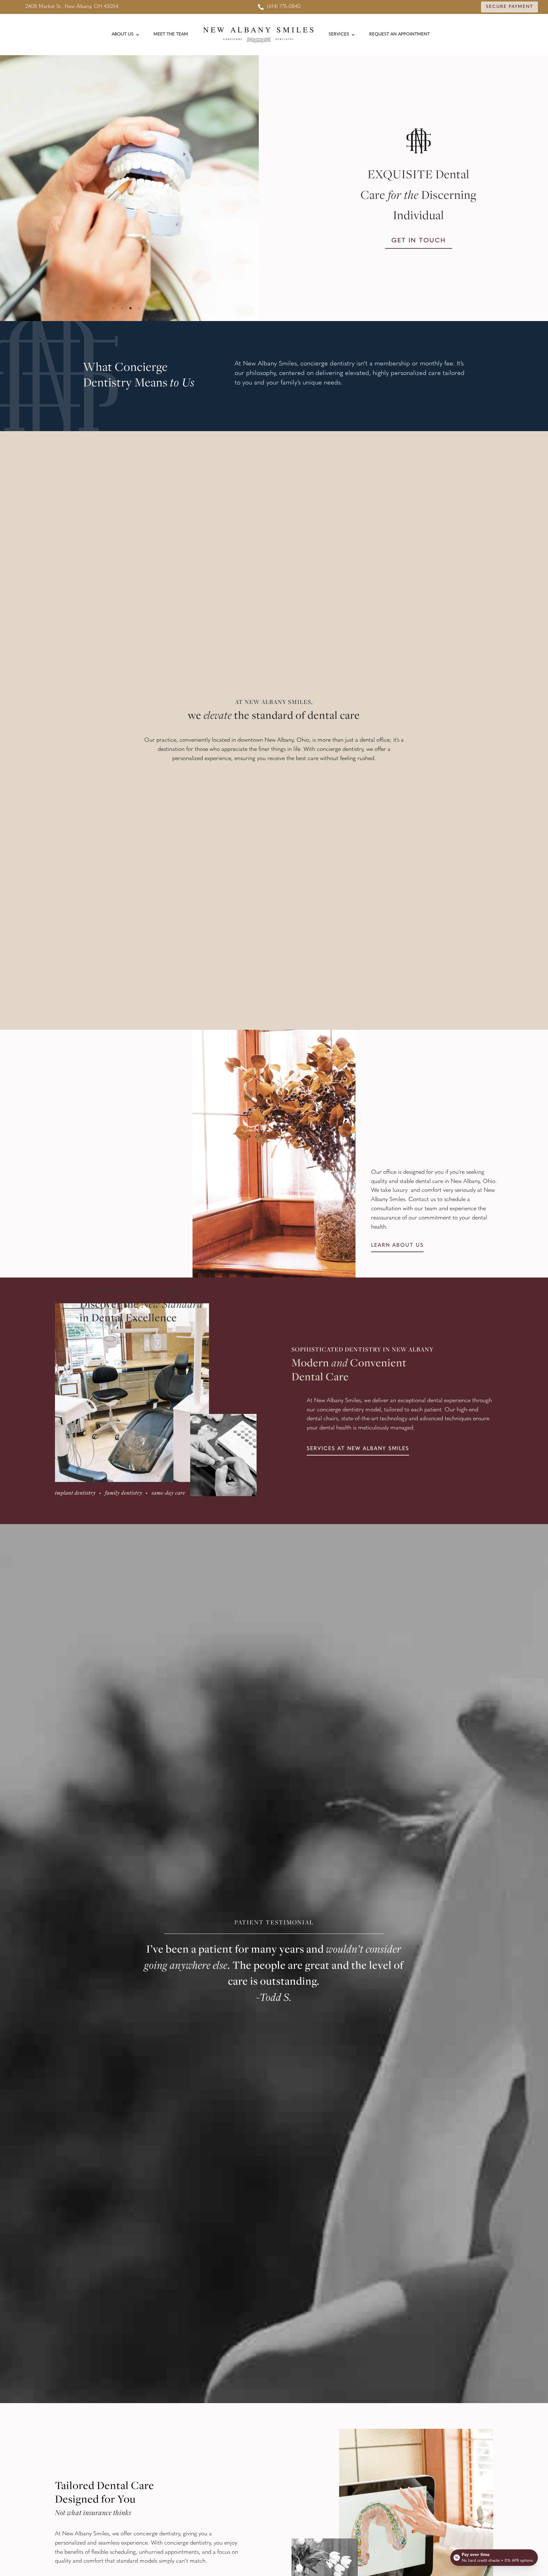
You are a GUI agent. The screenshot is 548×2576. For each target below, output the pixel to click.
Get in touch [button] (419, 241)
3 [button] (130, 308)
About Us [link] (123, 34)
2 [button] (122, 308)
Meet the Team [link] (171, 34)
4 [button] (139, 308)
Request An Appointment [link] (399, 34)
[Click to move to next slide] (258, 188)
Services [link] (339, 34)
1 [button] (113, 308)
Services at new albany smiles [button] (358, 1449)
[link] (279, 7)
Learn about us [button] (397, 1245)
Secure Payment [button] (509, 7)
